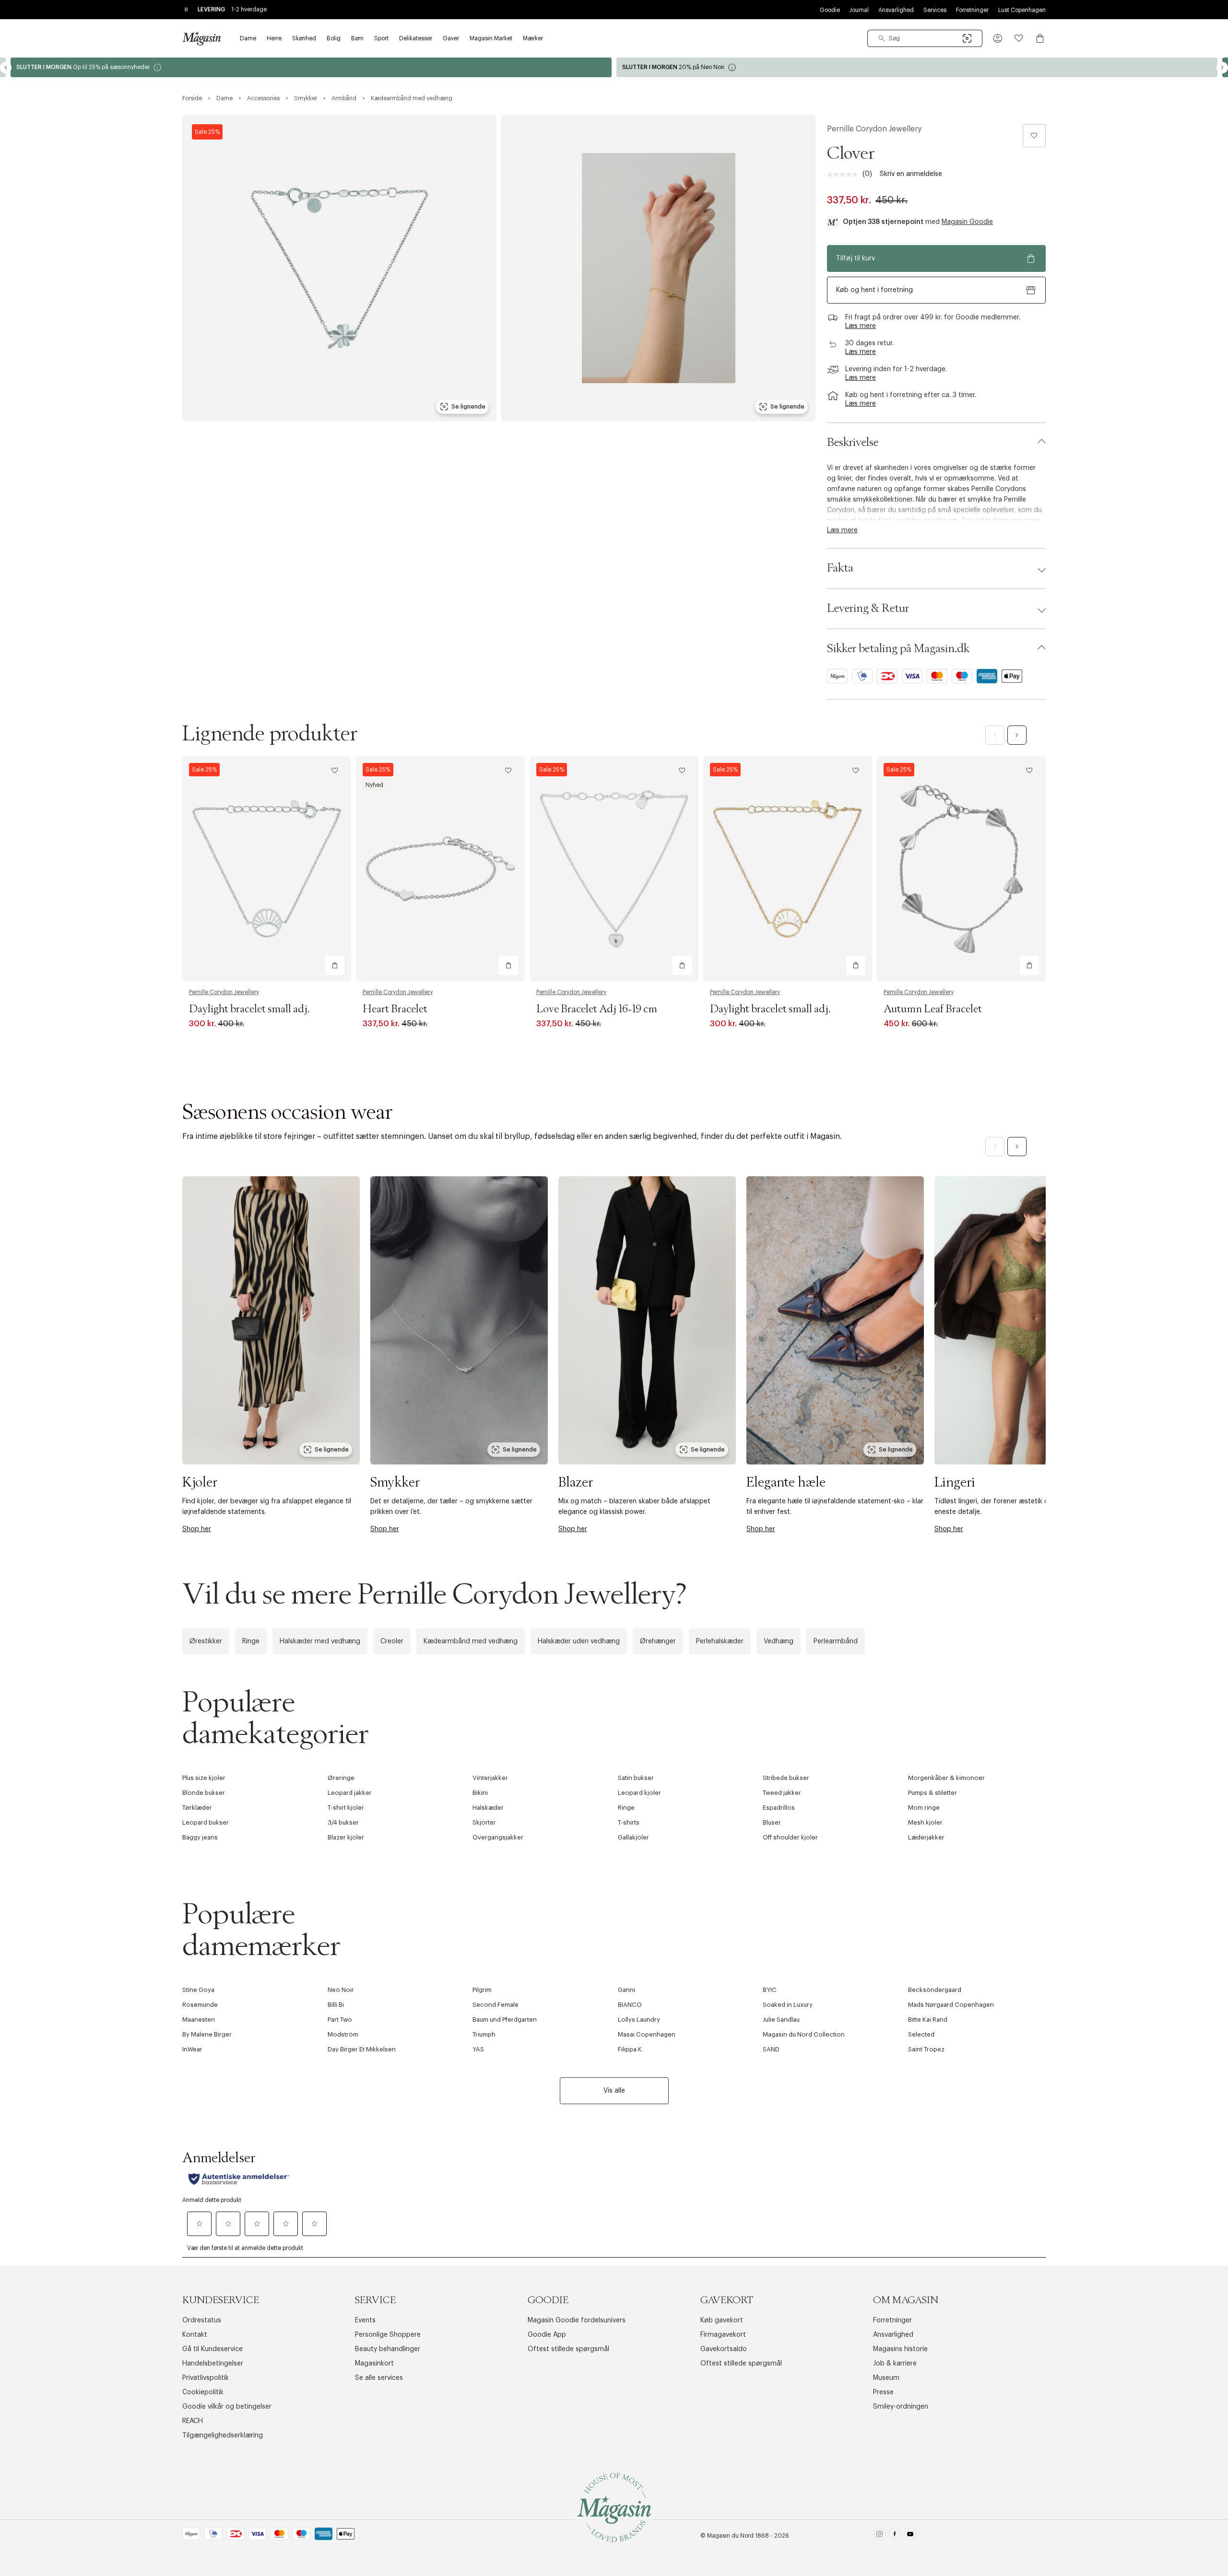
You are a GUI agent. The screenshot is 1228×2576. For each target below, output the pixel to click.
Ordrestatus (202, 2320)
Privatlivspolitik (206, 2378)
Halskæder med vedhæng (320, 1641)
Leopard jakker (350, 1793)
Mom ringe (924, 1808)
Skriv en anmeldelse (911, 174)
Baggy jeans (200, 1837)
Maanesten (199, 2020)
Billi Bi (336, 2005)
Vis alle (614, 2091)
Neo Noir (341, 1990)
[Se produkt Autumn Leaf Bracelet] (961, 869)
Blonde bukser (204, 1793)
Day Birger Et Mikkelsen (362, 2049)
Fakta (840, 568)
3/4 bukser (343, 1822)
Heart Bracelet (395, 1009)
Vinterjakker (490, 1778)
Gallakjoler (633, 1837)
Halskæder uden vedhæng (579, 1641)
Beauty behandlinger (388, 2349)
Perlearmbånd (836, 1641)
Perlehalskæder (720, 1641)
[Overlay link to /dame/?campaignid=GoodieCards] (311, 67)
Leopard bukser (206, 1822)
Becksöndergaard (935, 1990)
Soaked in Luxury (788, 2005)
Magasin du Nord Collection (804, 2034)
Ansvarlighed (896, 10)
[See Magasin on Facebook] (895, 2536)
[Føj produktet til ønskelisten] (1034, 136)
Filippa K (630, 2049)
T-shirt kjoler (346, 1808)
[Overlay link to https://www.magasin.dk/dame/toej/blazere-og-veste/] (647, 1320)
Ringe (251, 1641)
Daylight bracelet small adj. (249, 1009)
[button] (998, 38)
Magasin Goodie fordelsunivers (577, 2320)
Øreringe (341, 1778)
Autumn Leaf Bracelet (933, 1009)
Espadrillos (779, 1808)
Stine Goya (198, 1990)
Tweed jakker (782, 1793)
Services (935, 10)
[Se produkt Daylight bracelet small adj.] (267, 869)
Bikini (480, 1793)
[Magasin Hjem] (201, 38)
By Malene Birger (207, 2034)
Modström (343, 2034)
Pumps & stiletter (933, 1793)
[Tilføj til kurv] (335, 965)
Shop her (197, 1529)
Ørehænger (658, 1641)
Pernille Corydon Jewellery (874, 129)
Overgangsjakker (498, 1837)
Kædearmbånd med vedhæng (471, 1641)
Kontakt (195, 2335)
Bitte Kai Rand (928, 2020)
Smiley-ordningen (901, 2407)
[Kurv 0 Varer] (1040, 38)
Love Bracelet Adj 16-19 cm (597, 1009)
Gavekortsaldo (724, 2349)
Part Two (340, 2020)
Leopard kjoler (639, 1793)
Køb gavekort (722, 2320)
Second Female (496, 2005)
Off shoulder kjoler (790, 1837)
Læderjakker (926, 1837)
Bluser (772, 1822)
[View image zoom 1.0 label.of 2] (339, 268)
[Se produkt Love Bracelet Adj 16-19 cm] (614, 869)
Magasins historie (900, 2349)
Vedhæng (779, 1641)
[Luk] (765, 1391)
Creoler (392, 1641)
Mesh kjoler (925, 1822)
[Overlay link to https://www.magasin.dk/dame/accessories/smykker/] (459, 1320)
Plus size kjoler (204, 1778)
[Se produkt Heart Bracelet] (440, 869)
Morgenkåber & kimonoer (946, 1778)
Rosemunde (200, 2005)
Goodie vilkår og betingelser (227, 2407)
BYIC (770, 1990)
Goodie (830, 10)
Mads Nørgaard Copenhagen (951, 2005)
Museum (886, 2378)
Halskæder (488, 1808)
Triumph (484, 2034)
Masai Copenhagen (647, 2034)
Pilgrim (482, 1990)
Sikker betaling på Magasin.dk (898, 649)
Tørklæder (197, 1808)
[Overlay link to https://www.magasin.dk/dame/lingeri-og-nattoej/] (1023, 1320)
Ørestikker (206, 1641)
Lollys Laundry (639, 2020)
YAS (478, 2049)
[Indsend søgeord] (882, 38)
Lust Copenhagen (1022, 10)
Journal (859, 10)
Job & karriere (895, 2364)
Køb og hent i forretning (874, 290)
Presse (883, 2392)
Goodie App (547, 2335)
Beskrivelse (853, 443)
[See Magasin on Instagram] (880, 2536)
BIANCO (630, 2005)
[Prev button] (6, 68)
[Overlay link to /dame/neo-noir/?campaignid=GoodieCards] (917, 67)
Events (365, 2320)
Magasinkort (374, 2364)
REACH (193, 2421)
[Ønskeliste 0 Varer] (1019, 38)
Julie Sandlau (781, 2020)
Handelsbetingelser (213, 2364)
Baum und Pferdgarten (505, 2020)
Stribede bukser (786, 1778)
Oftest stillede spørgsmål (568, 2349)
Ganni (626, 1990)
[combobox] (925, 38)
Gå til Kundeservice (213, 2349)
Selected (921, 2034)
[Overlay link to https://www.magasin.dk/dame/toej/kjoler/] (271, 1320)
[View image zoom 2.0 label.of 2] (658, 268)
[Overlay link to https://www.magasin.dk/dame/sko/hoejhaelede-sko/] (835, 1320)
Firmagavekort (723, 2335)
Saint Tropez (926, 2049)
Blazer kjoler (346, 1837)
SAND (771, 2049)
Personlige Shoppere (388, 2335)
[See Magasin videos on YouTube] (910, 2536)
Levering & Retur (868, 609)
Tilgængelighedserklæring (223, 2435)
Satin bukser (636, 1778)
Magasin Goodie (967, 222)
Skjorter (484, 1822)
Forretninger (972, 10)
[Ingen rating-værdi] (845, 175)
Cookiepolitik (203, 2392)
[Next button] (1222, 68)
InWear (192, 2049)
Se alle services (379, 2378)
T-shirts (629, 1822)
